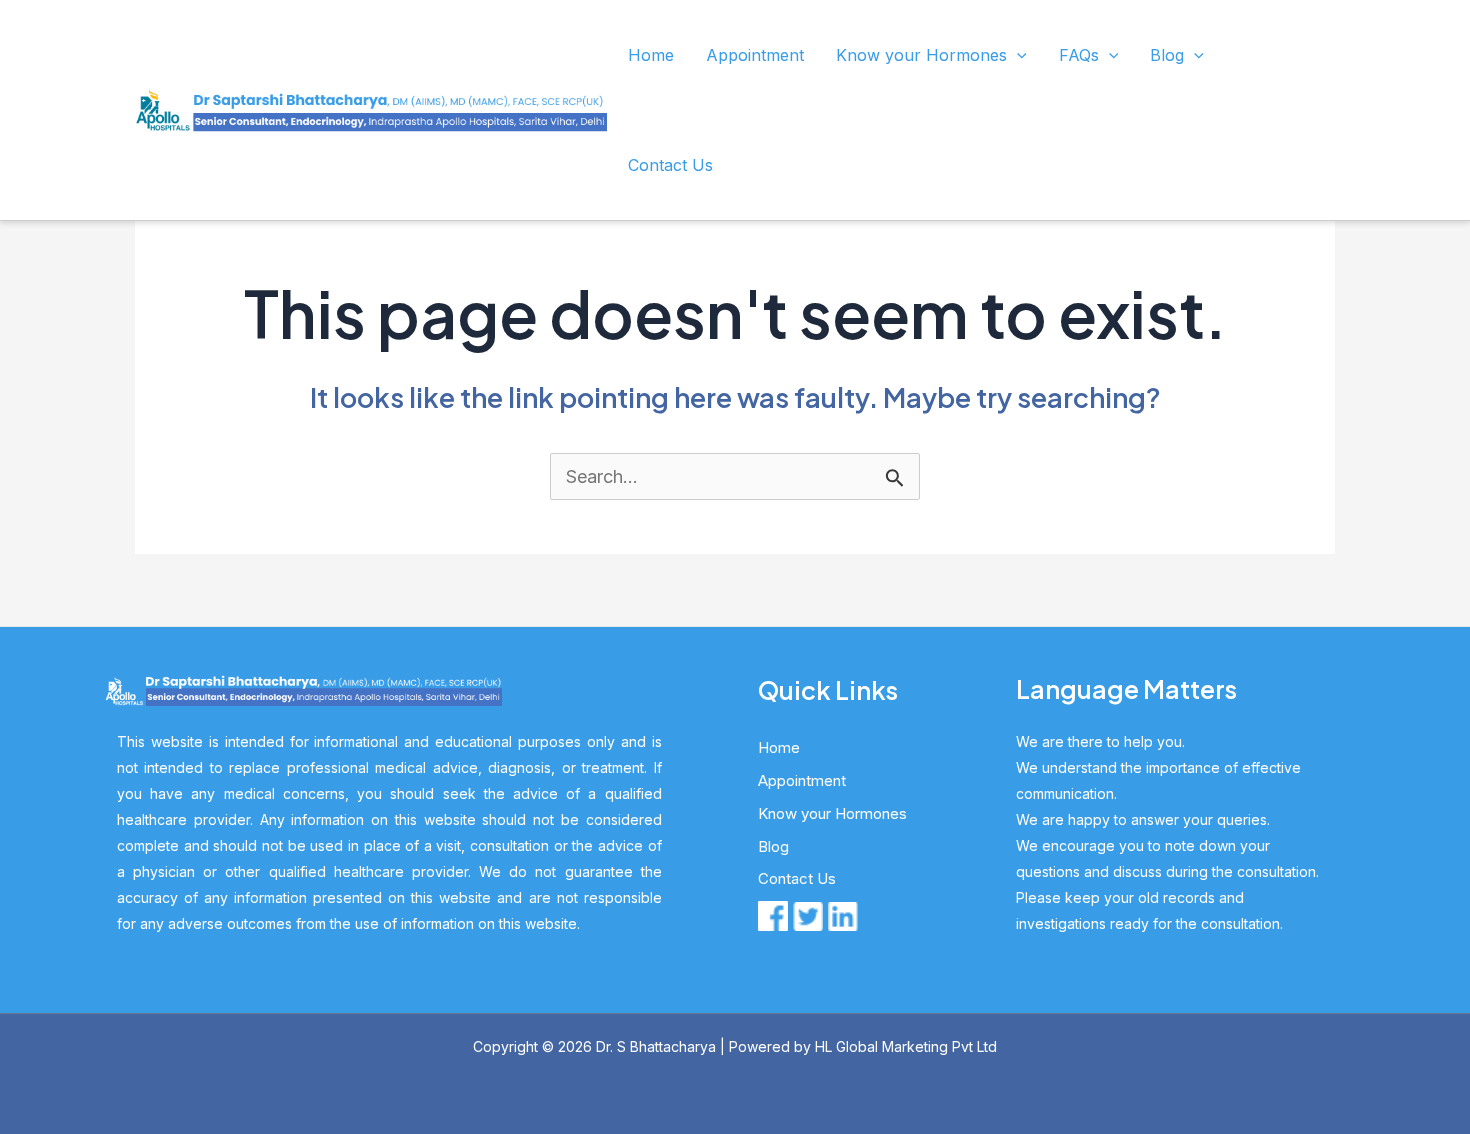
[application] (1017, 55)
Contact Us (670, 165)
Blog (1167, 55)
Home (651, 55)
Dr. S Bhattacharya (656, 1046)
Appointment (755, 55)
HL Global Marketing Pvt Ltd (906, 1046)
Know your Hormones (921, 55)
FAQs (1079, 55)
